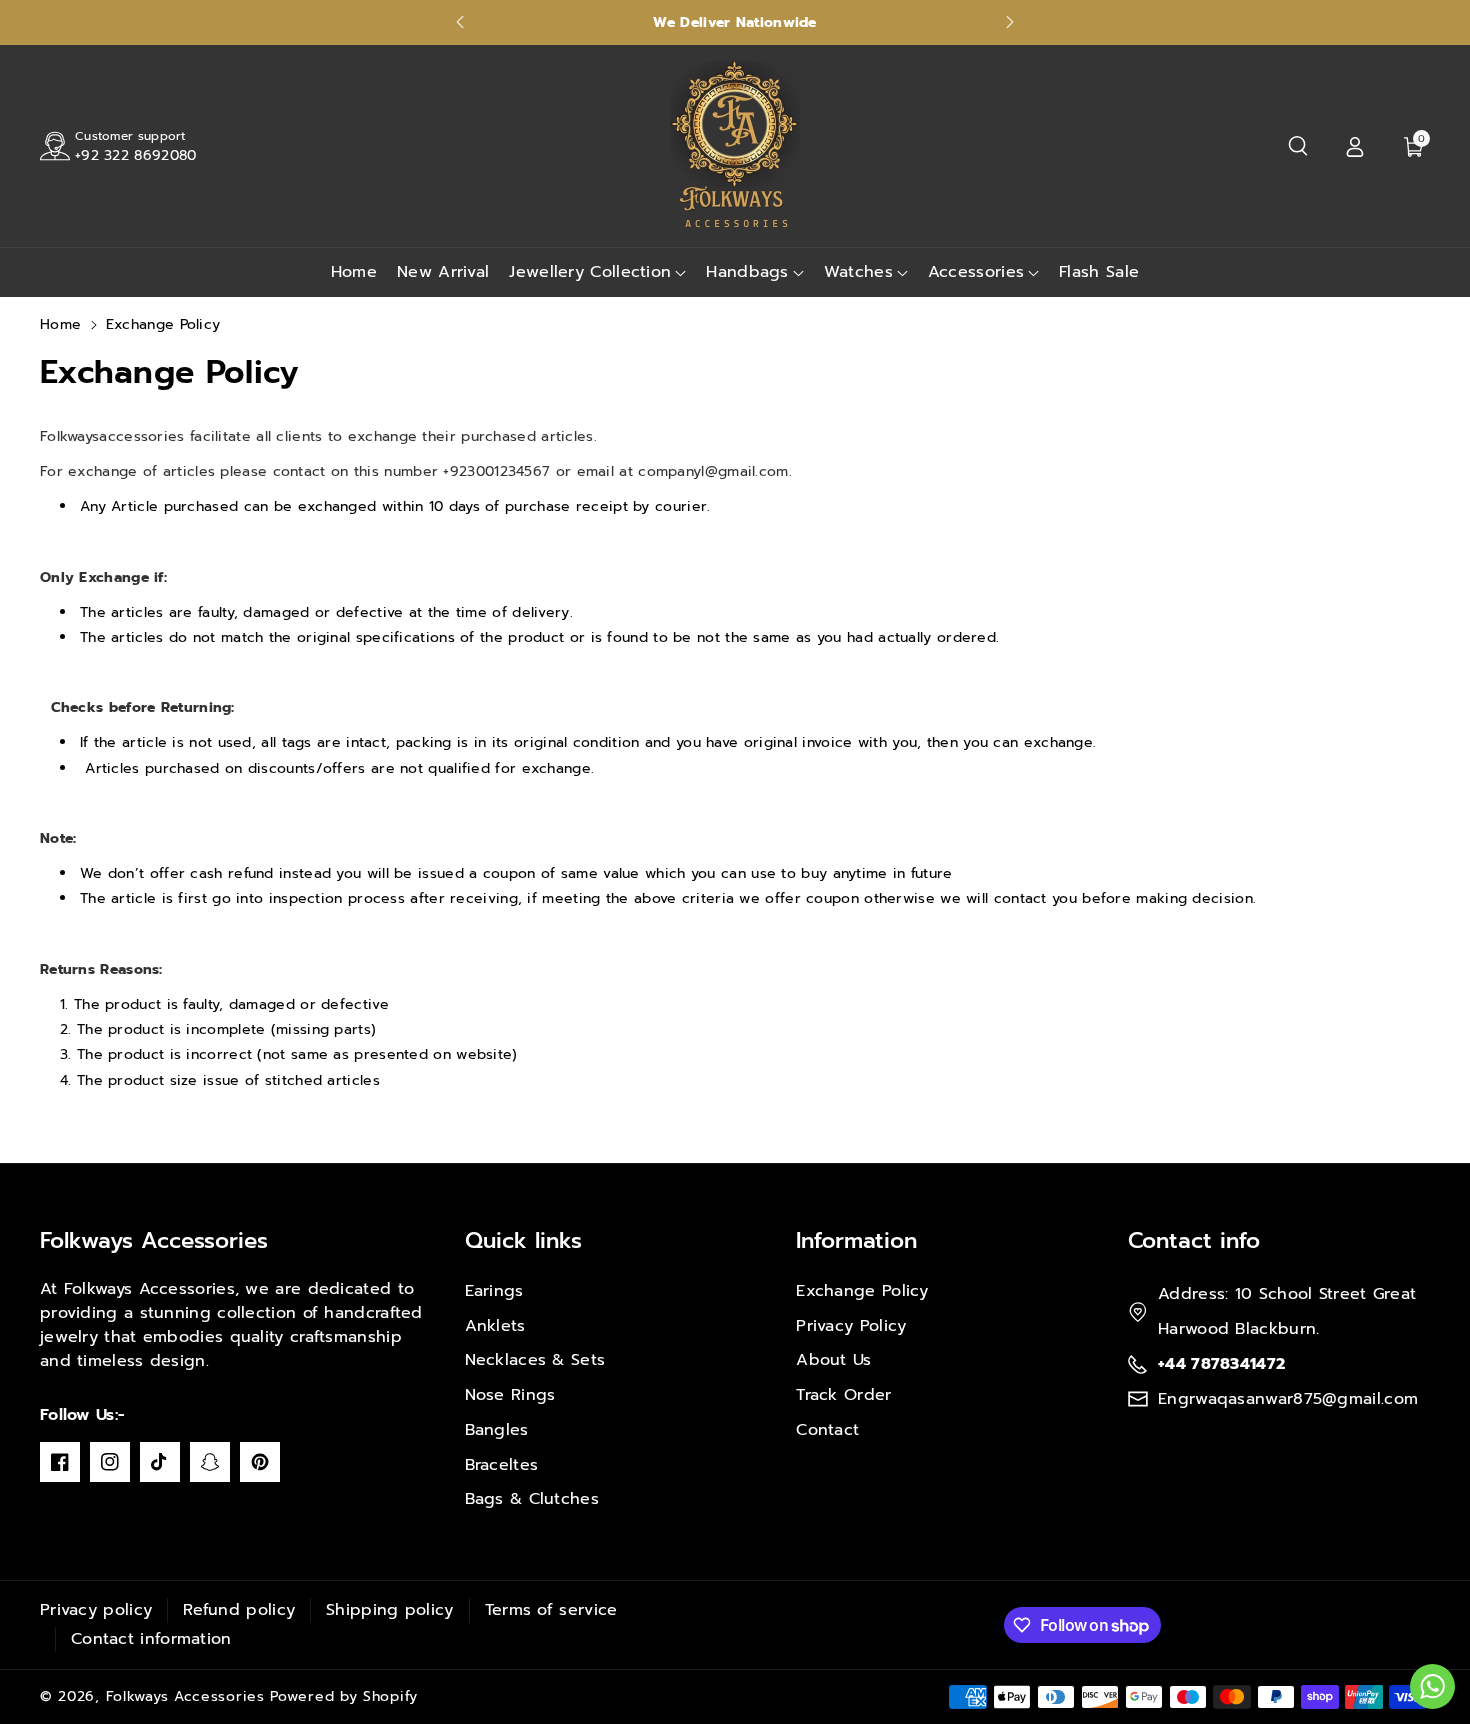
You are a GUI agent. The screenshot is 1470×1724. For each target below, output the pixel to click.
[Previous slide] (460, 22)
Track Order (843, 1395)
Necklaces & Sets (535, 1360)
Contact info (1194, 1240)
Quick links (523, 1240)
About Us (833, 1360)
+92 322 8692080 (136, 155)
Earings (494, 1291)
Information (856, 1240)
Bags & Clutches (532, 1499)
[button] (1298, 146)
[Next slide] (1010, 22)
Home (60, 324)
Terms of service (551, 1610)
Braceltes (502, 1465)
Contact (827, 1430)
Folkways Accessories (154, 1240)
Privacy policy (96, 1610)
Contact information (151, 1639)
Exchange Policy (862, 1291)
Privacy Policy (851, 1326)
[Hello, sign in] (1355, 146)
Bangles (497, 1430)
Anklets (495, 1326)
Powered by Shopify (344, 1696)
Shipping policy (390, 1610)
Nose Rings (510, 1395)
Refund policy (239, 1610)
